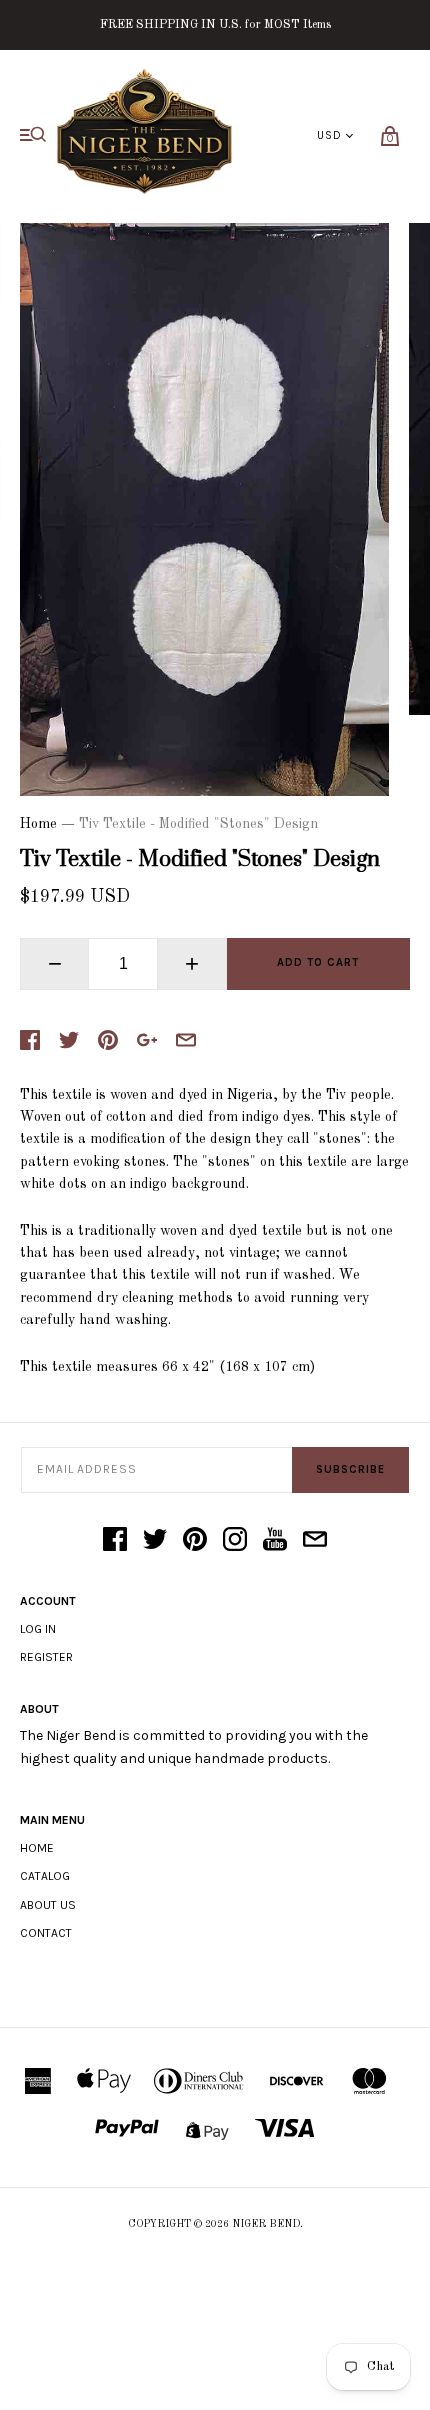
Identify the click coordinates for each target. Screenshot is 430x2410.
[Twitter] (155, 1541)
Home (38, 824)
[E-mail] (315, 1541)
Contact (46, 1933)
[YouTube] (275, 1541)
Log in (38, 1629)
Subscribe (350, 1469)
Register (46, 1657)
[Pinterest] (195, 1541)
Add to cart (318, 962)
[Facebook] (115, 1541)
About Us (48, 1905)
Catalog (45, 1876)
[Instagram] (235, 1541)
